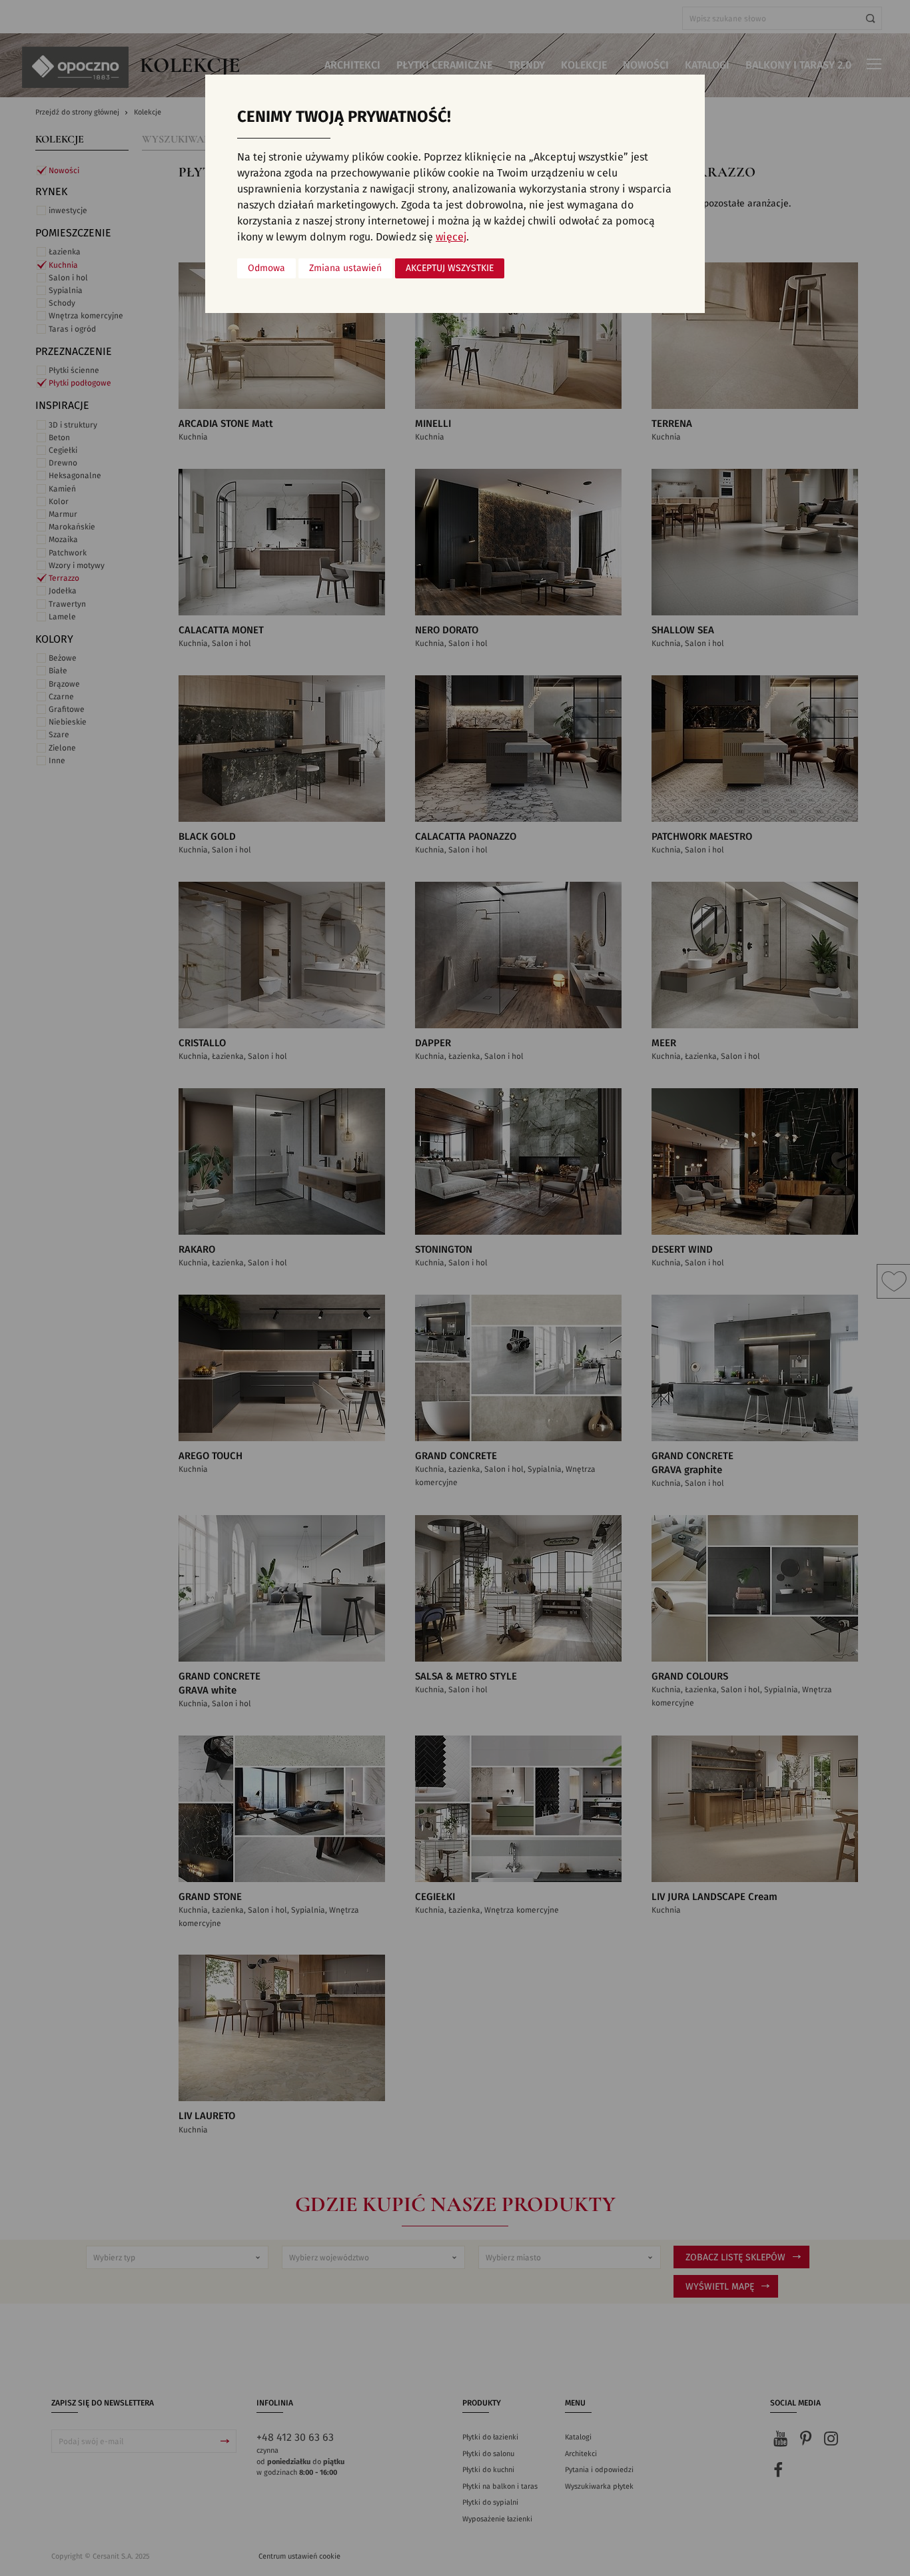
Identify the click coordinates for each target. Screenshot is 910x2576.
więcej (451, 237)
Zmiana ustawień (345, 268)
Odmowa (266, 268)
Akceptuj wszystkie (450, 268)
